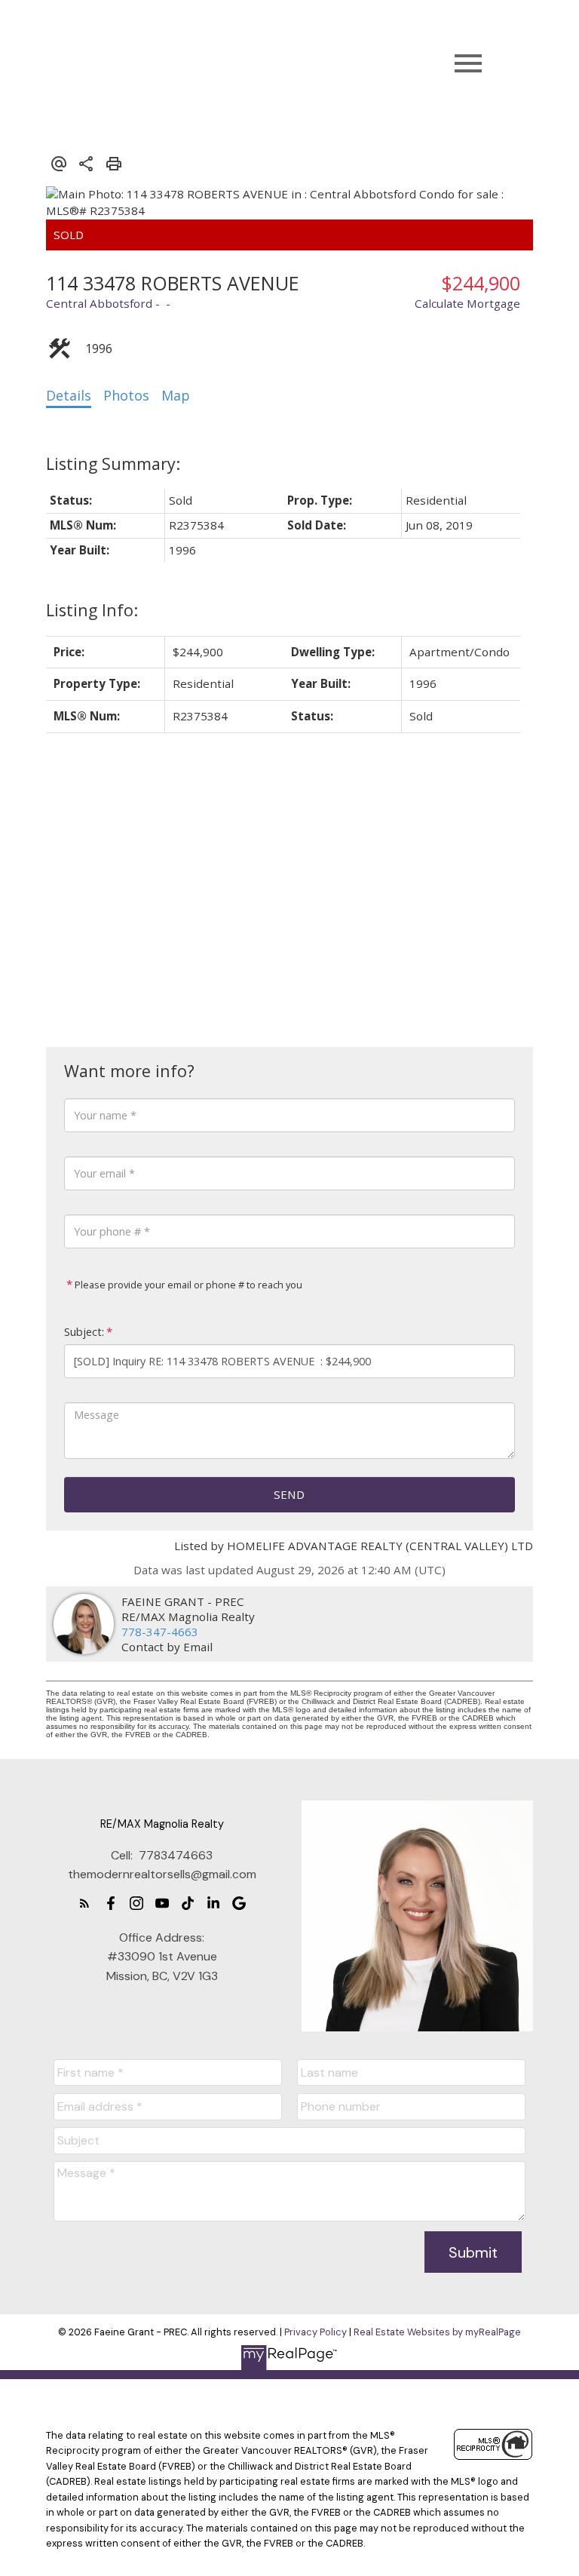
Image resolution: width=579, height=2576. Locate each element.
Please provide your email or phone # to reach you (187, 1285)
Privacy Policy (316, 2332)
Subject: (84, 1332)
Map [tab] (176, 395)
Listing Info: (92, 610)
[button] (84, 1903)
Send (289, 1494)
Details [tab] (69, 395)
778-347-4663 (160, 1632)
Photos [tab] (126, 395)
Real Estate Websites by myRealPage (437, 2332)
